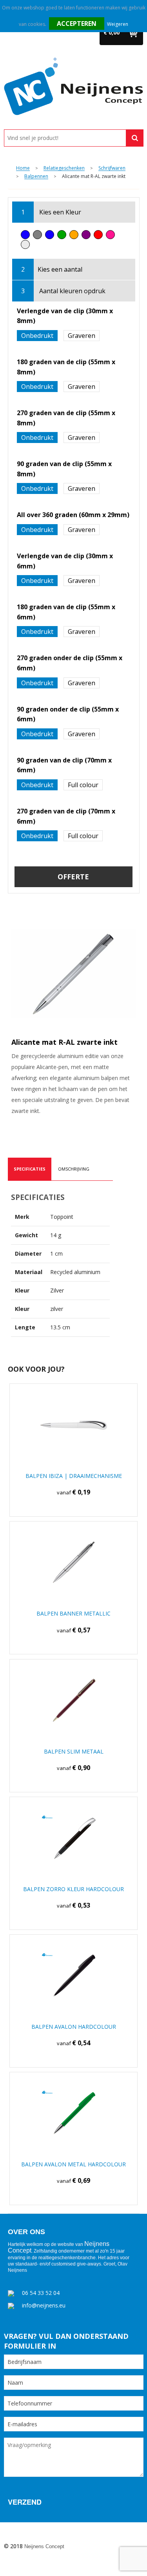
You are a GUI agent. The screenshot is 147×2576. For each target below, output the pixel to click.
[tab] (30, 1169)
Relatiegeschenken (64, 168)
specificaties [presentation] (30, 1169)
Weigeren (118, 24)
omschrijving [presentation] (74, 1169)
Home (23, 168)
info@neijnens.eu (44, 2305)
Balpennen (36, 177)
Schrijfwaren (112, 168)
